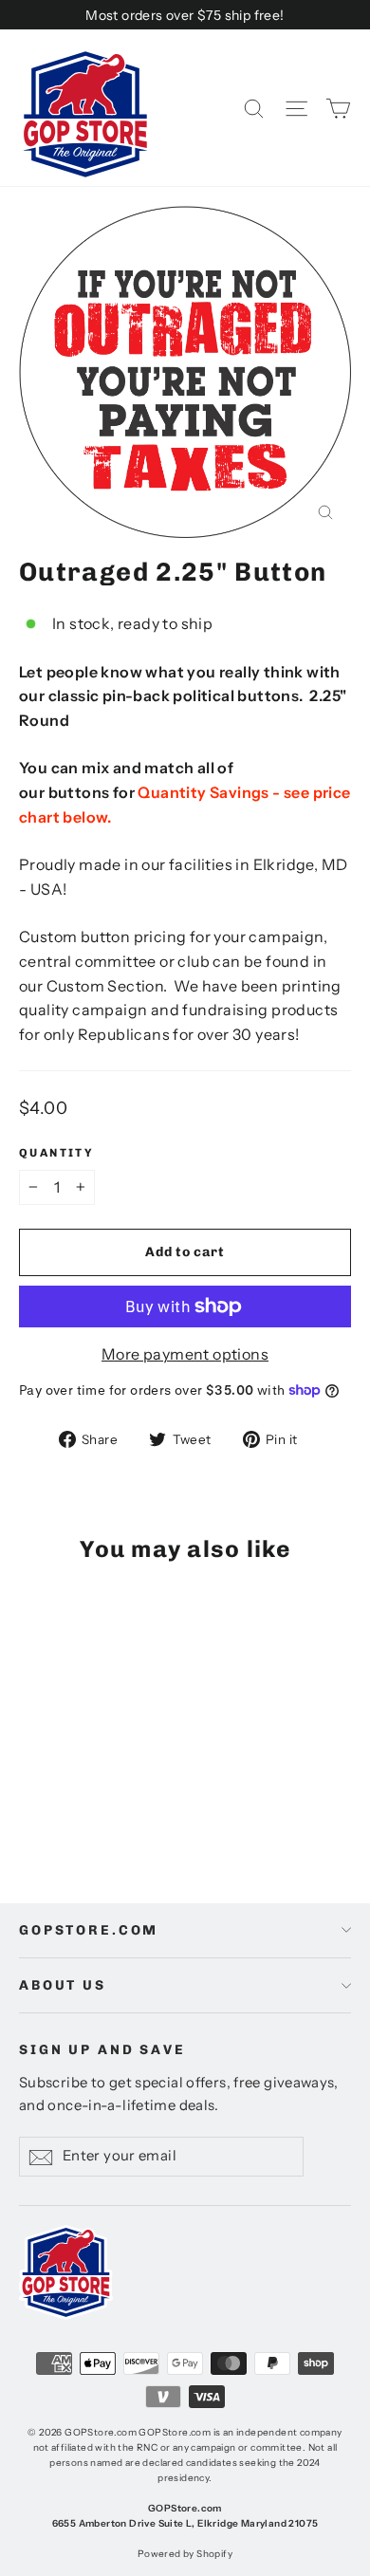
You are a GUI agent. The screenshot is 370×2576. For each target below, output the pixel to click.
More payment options (185, 1354)
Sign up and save (102, 2050)
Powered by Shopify (185, 2554)
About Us (63, 1985)
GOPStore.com (89, 1930)
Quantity (56, 1153)
